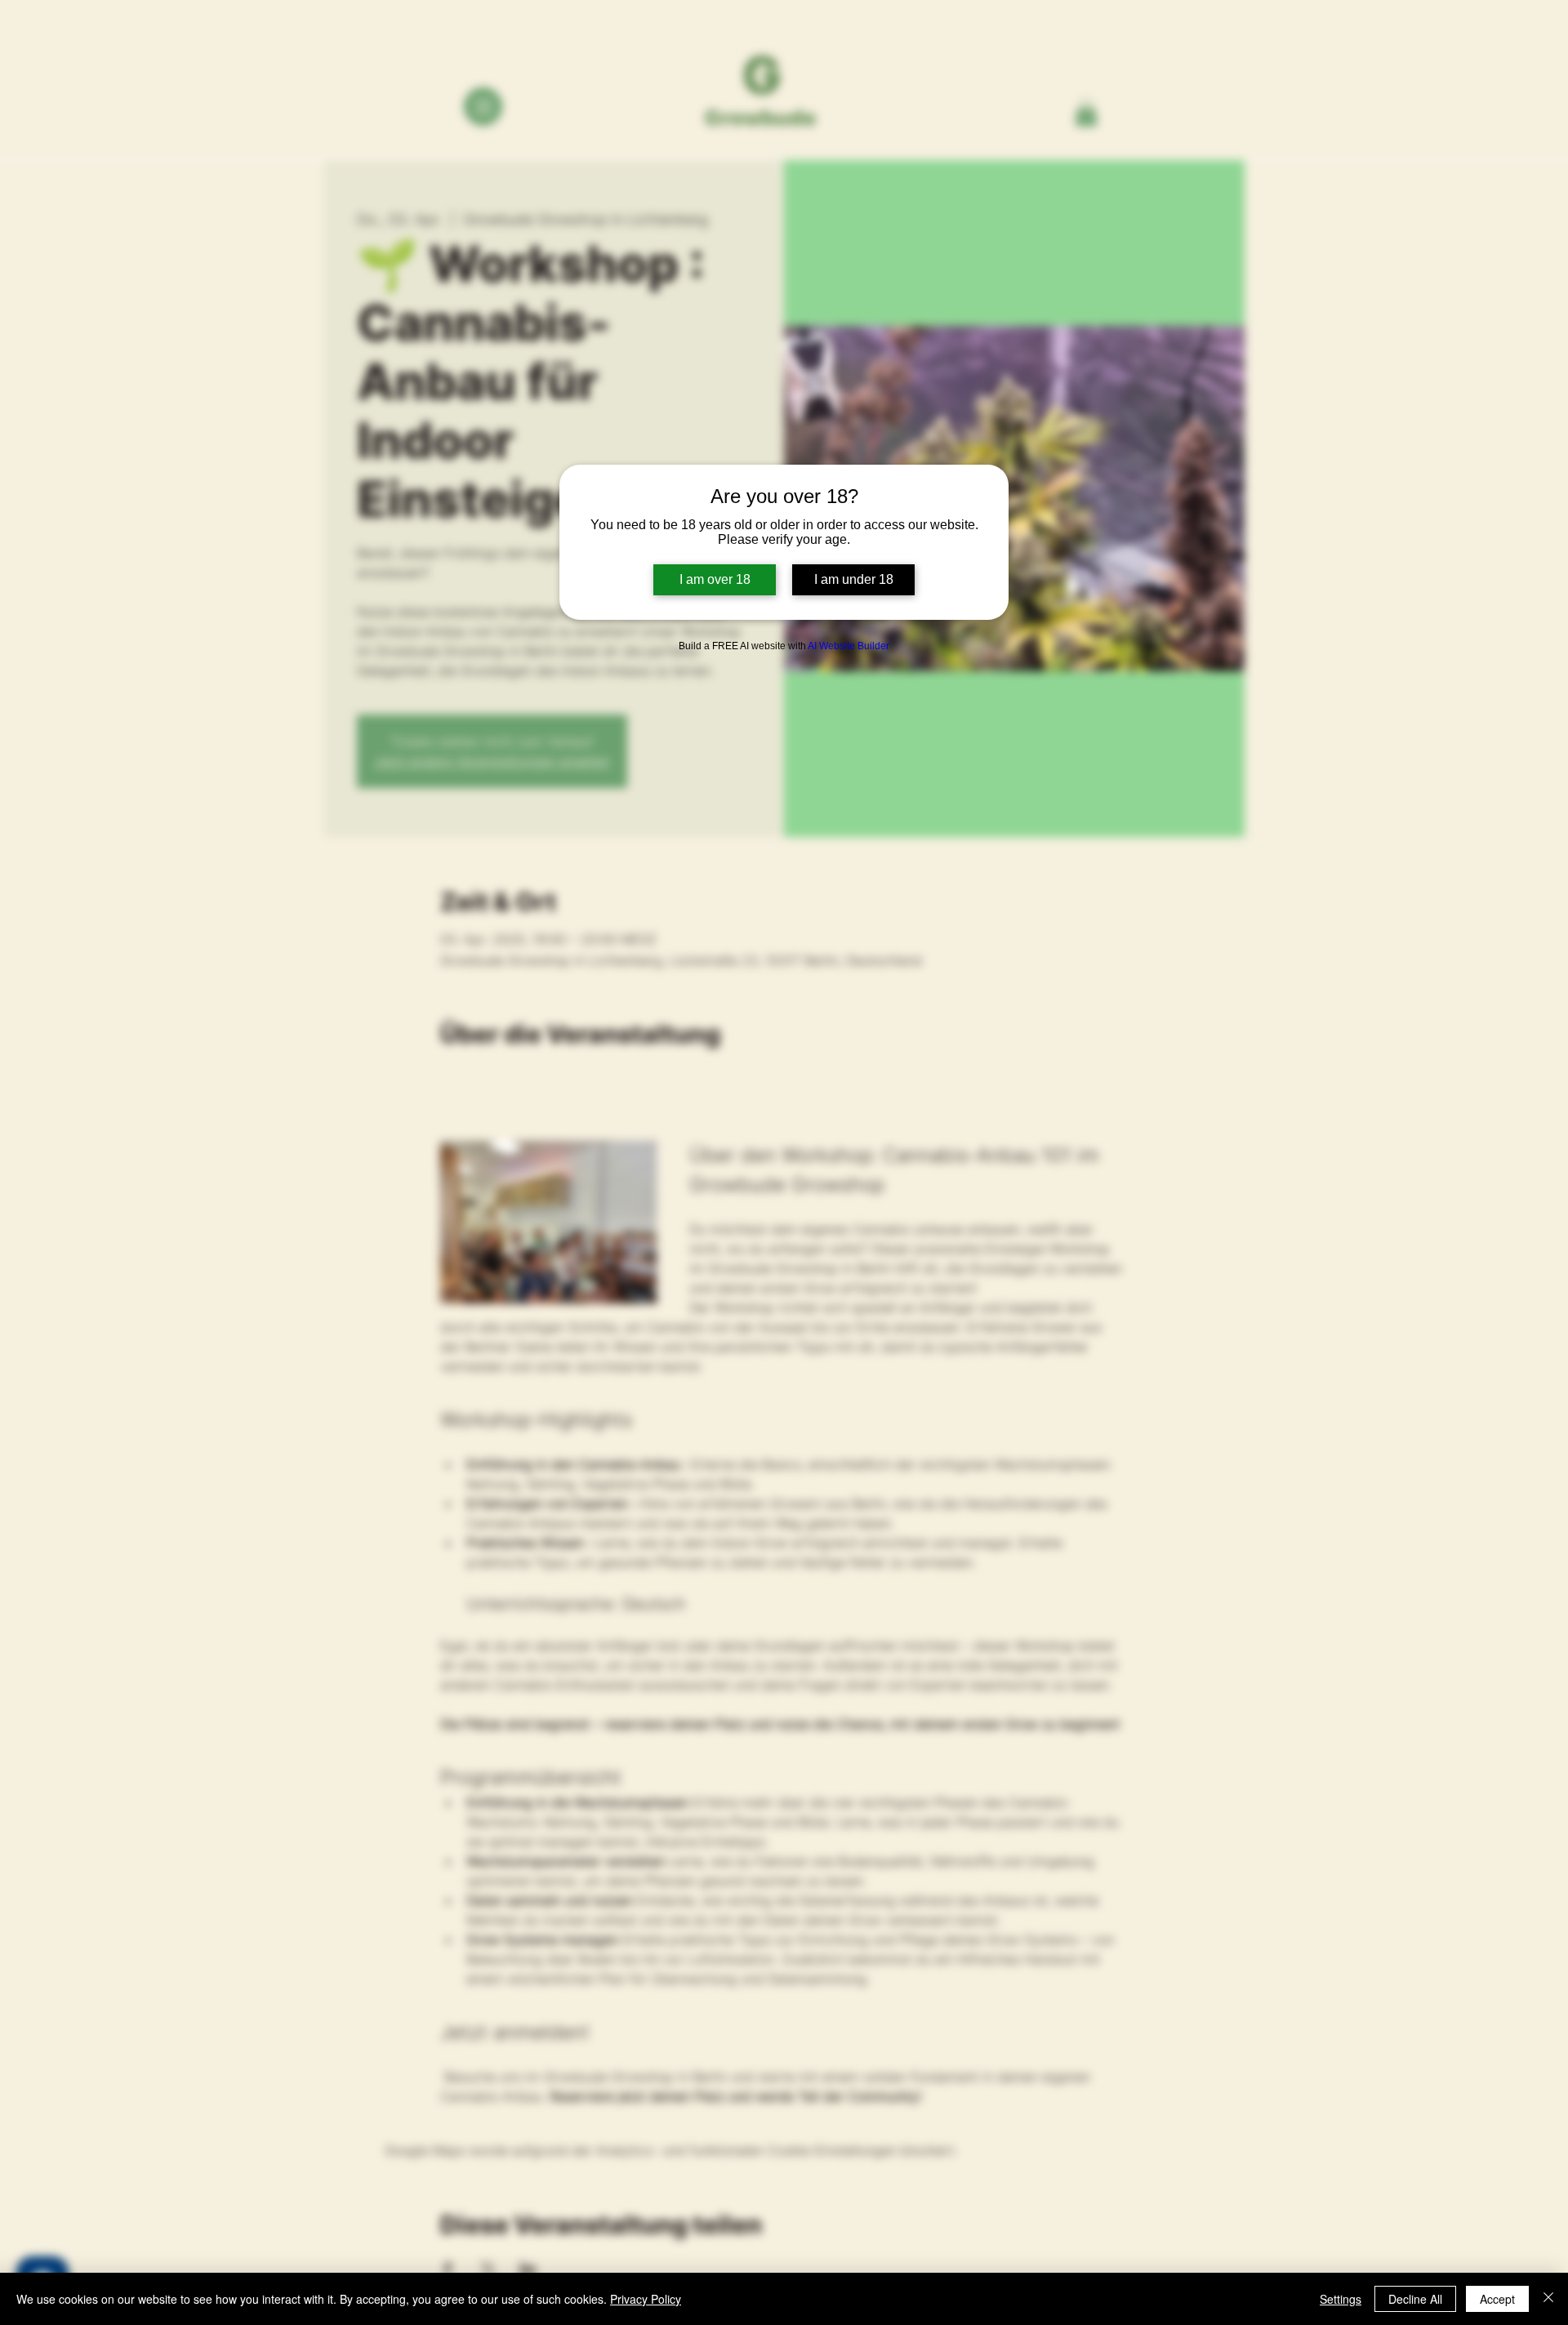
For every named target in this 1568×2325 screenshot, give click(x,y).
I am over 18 (715, 579)
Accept (1497, 2299)
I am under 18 (854, 579)
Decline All (1415, 2299)
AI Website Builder (849, 646)
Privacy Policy (646, 2299)
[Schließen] (1548, 2299)
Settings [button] (1341, 2299)
